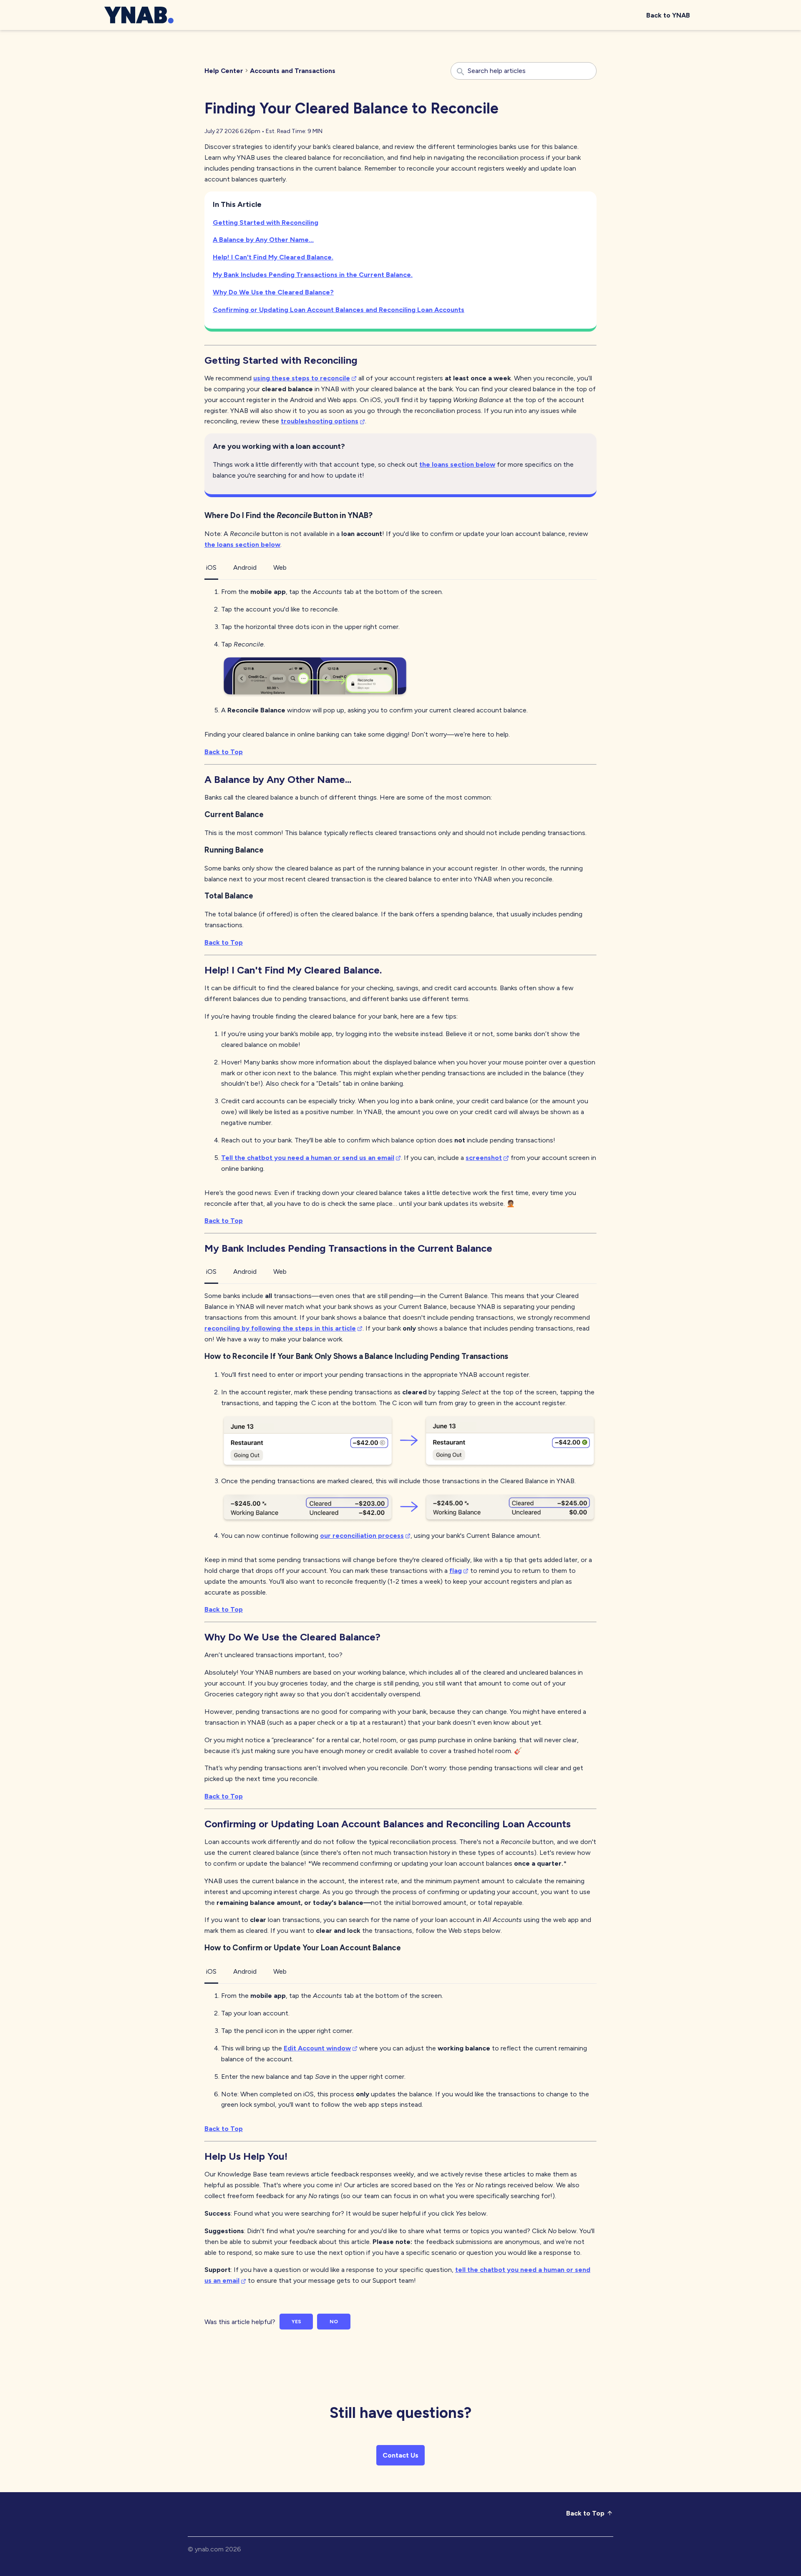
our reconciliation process (362, 1536)
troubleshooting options (320, 421)
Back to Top (224, 752)
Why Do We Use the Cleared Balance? (273, 292)
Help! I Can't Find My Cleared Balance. (273, 257)
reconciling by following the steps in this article (280, 1328)
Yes (296, 2322)
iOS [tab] (211, 567)
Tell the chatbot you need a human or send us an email (308, 1158)
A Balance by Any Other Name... (263, 240)
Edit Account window (317, 2048)
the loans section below (457, 464)
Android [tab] (245, 567)
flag (456, 1571)
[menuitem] (668, 15)
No (334, 2322)
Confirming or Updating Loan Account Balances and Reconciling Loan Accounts (339, 310)
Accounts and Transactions (293, 71)
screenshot (484, 1158)
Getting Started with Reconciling (266, 223)
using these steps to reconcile (302, 378)
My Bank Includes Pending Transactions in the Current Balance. (313, 275)
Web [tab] (280, 567)
